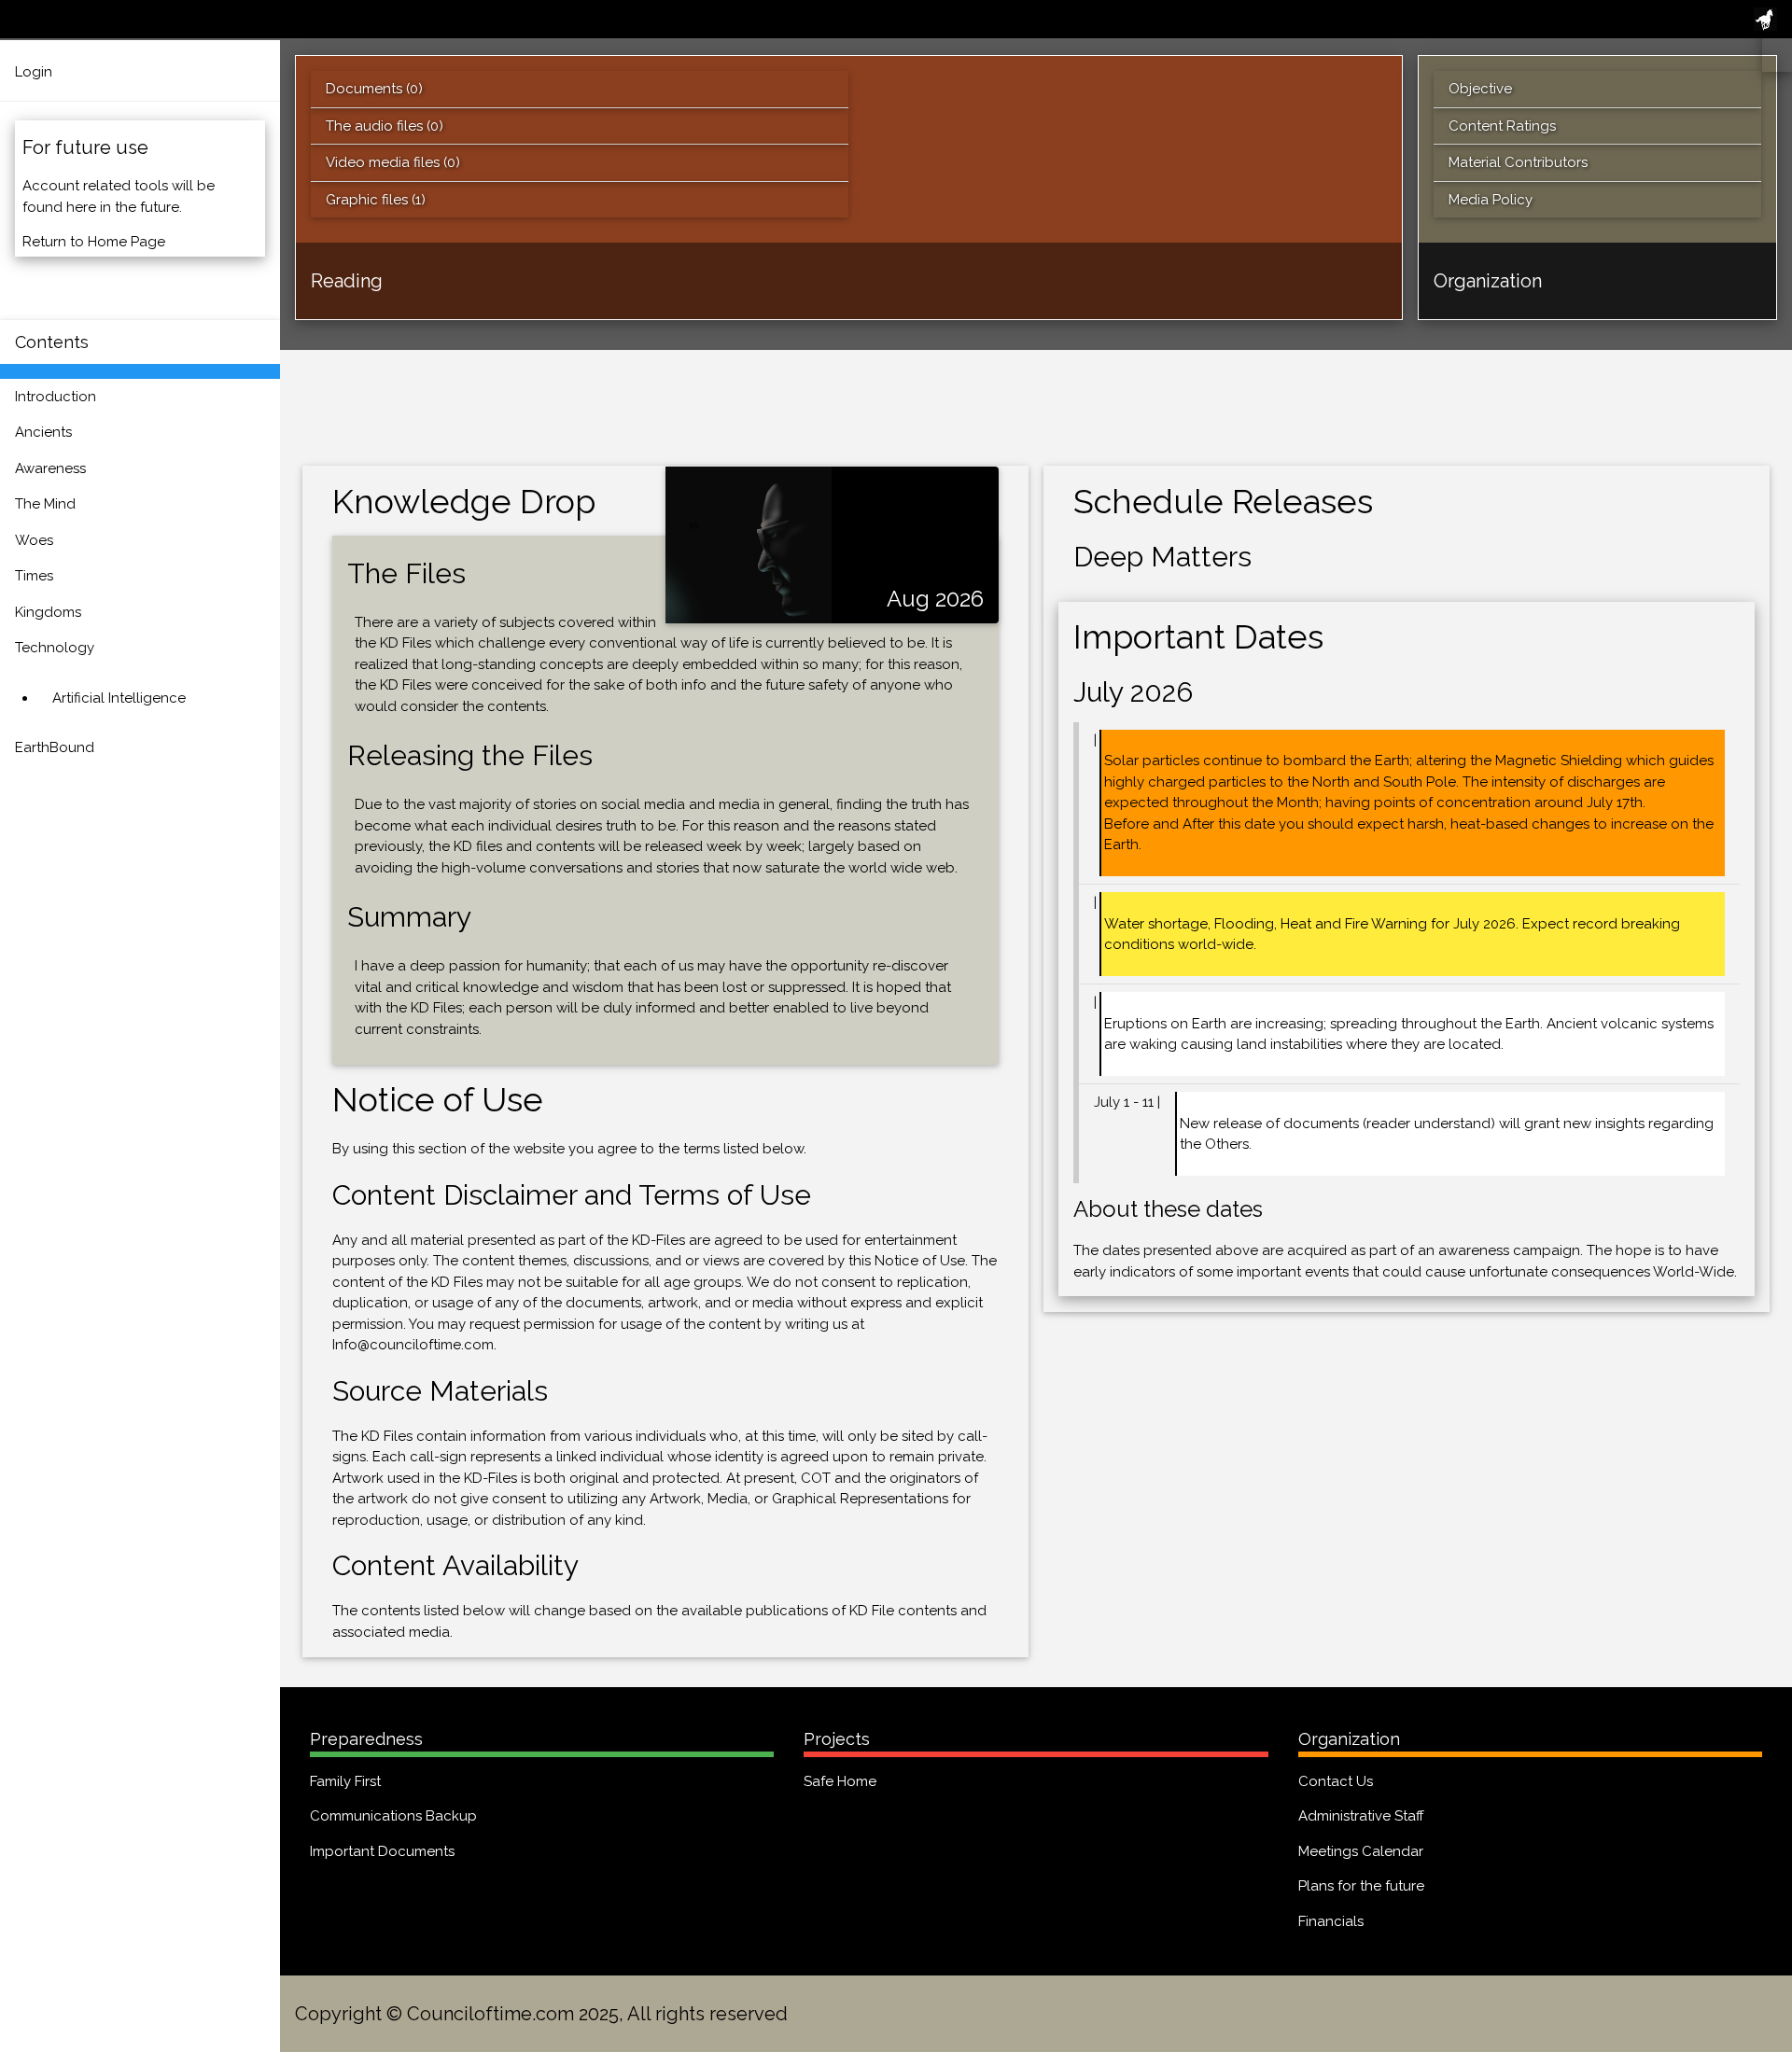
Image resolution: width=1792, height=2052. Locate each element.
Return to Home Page (94, 242)
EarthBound (55, 747)
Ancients (43, 432)
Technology (55, 648)
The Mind (45, 504)
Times (34, 576)
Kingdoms (48, 612)
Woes (34, 540)
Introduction (56, 397)
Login (34, 72)
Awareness (50, 468)
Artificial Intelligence (119, 698)
